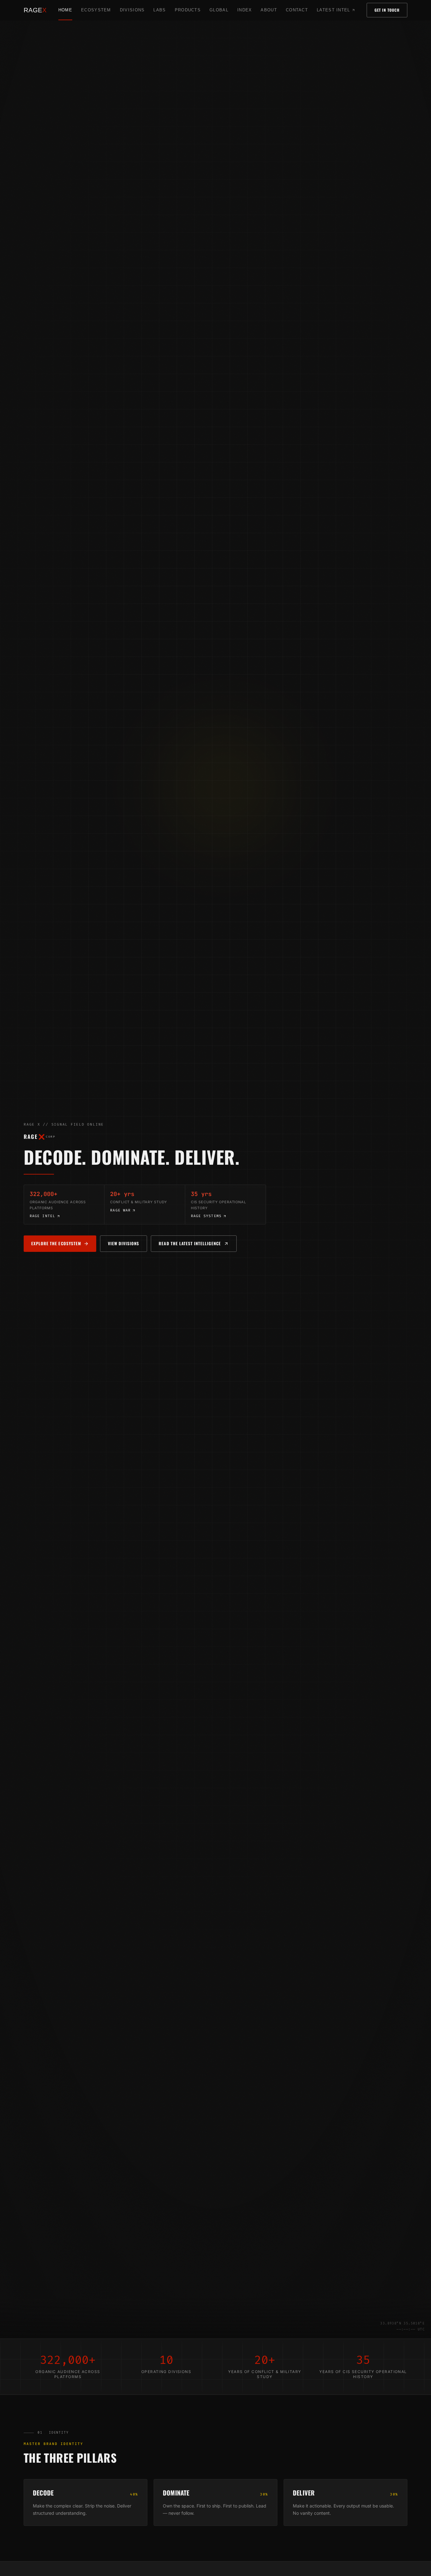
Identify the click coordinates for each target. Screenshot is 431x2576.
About (269, 10)
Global (219, 10)
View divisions (124, 1243)
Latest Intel (336, 12)
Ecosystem (96, 10)
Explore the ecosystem (56, 1243)
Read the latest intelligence (198, 1245)
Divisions (132, 10)
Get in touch (387, 10)
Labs (159, 10)
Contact (297, 10)
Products (188, 10)
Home (65, 10)
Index (245, 10)
